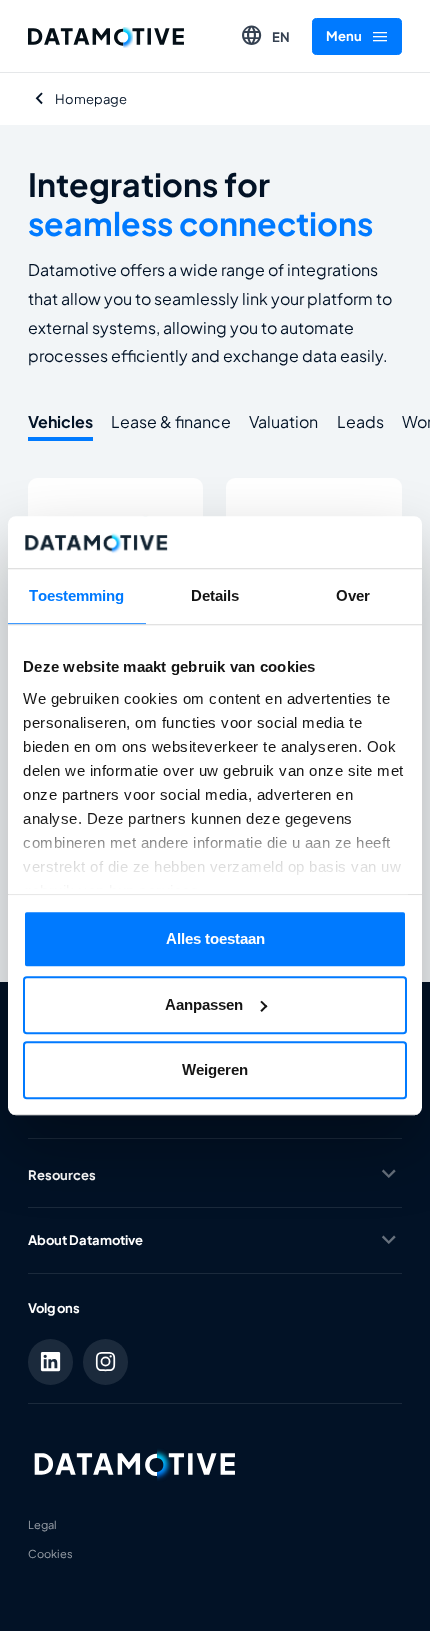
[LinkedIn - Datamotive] (51, 1362)
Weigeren (215, 1069)
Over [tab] (353, 595)
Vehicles (60, 421)
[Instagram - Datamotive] (106, 1362)
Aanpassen (204, 1004)
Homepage (91, 98)
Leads (360, 421)
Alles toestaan (215, 938)
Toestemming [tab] (76, 595)
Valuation (283, 421)
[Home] (106, 36)
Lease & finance (171, 421)
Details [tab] (215, 595)
